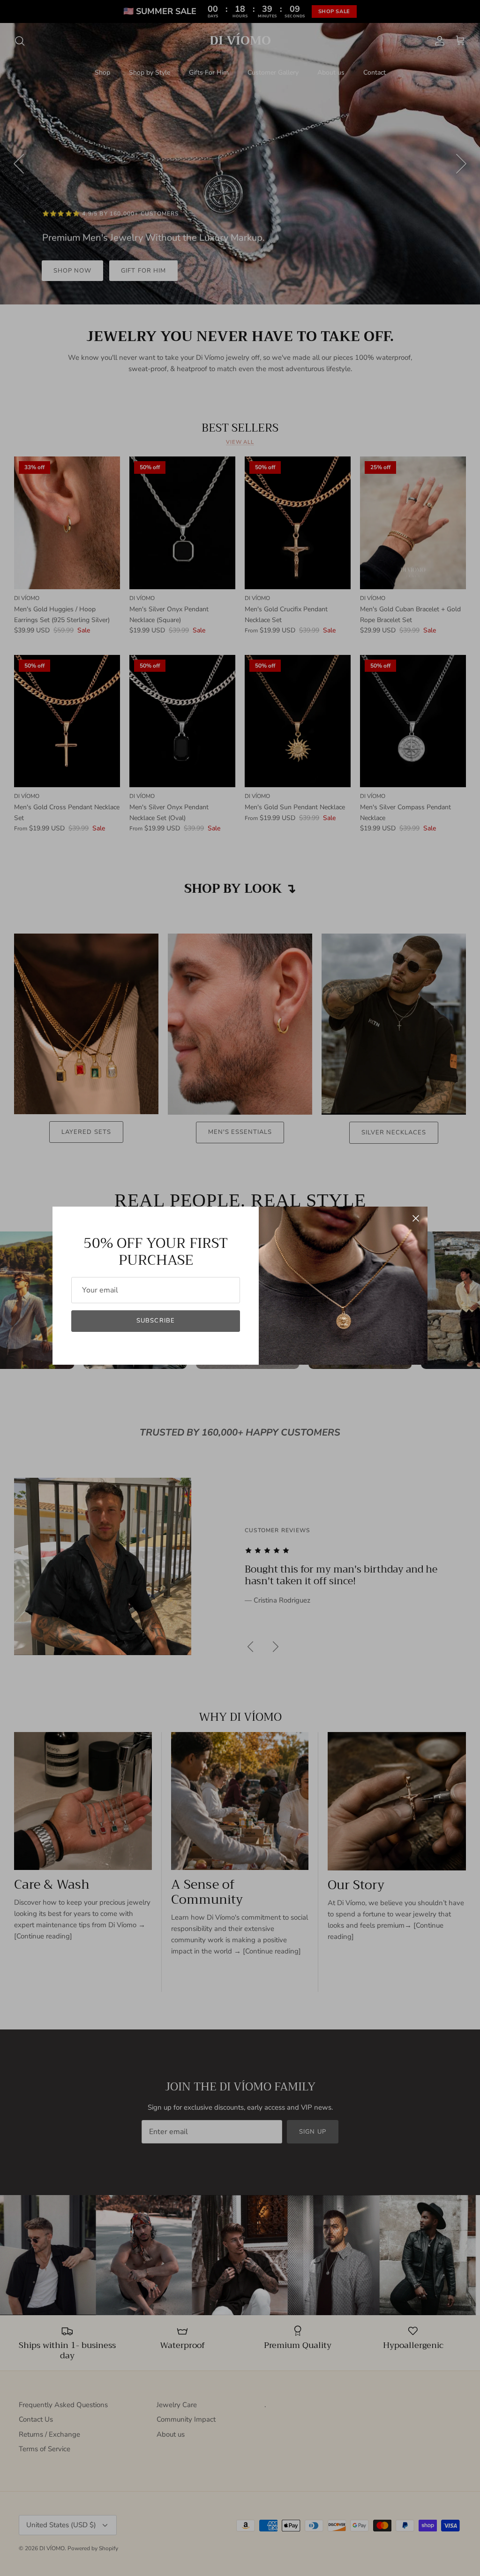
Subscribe (155, 1321)
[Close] (416, 1218)
